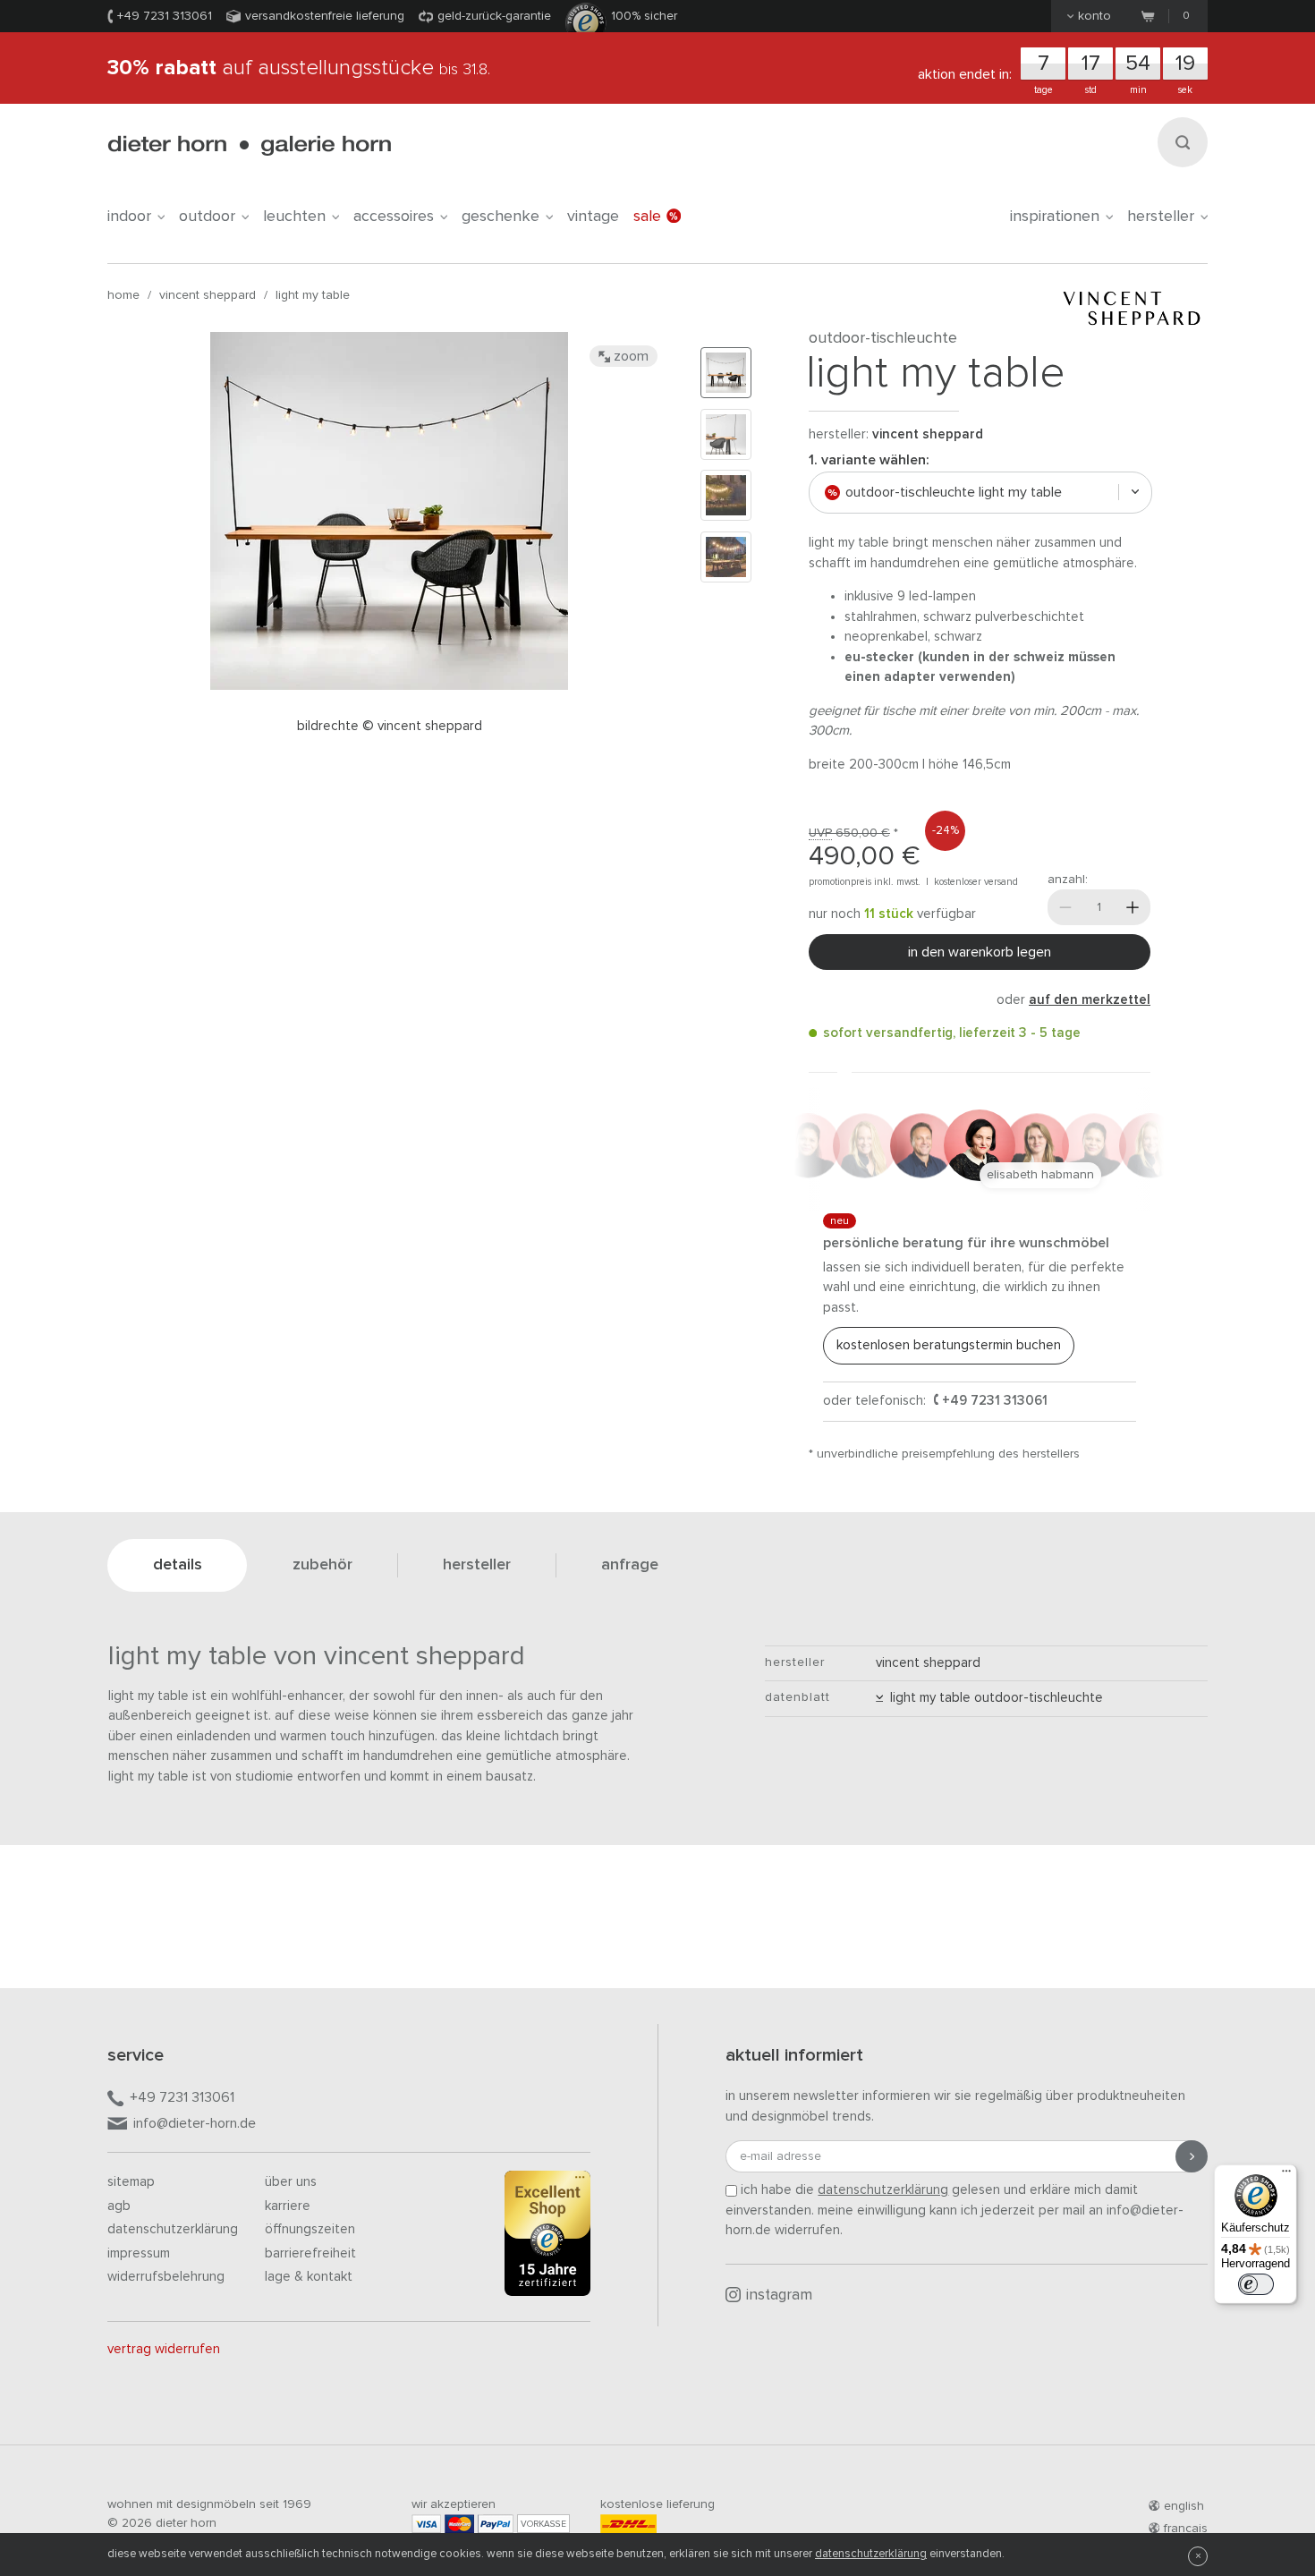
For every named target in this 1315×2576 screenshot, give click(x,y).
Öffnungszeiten (310, 2229)
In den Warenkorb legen (980, 952)
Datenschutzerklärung (173, 2229)
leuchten (294, 217)
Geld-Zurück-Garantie (494, 16)
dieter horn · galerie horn (249, 145)
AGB (119, 2206)
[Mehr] (1133, 907)
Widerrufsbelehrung (166, 2277)
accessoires (394, 217)
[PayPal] (496, 2524)
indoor (129, 217)
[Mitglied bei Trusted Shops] (547, 2237)
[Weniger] (1065, 907)
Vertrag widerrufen (164, 2349)
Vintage (593, 217)
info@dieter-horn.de (195, 2123)
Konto (1094, 16)
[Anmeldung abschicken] (1192, 2156)
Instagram (779, 2295)
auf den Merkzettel (1090, 1000)
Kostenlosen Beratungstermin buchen (949, 1345)
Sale (647, 217)
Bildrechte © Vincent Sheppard (390, 726)
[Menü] (1286, 2175)
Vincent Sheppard (208, 295)
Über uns (291, 2182)
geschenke (501, 217)
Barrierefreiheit (310, 2253)
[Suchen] (1183, 142)
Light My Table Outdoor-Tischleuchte (993, 1698)
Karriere (288, 2206)
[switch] (1256, 2284)
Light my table (313, 295)
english (1184, 2506)
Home (123, 295)
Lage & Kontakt (309, 2277)
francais (1186, 2529)
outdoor (207, 217)
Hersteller (1161, 217)
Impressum (139, 2253)
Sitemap (131, 2182)
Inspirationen (1055, 217)
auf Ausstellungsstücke (299, 68)
